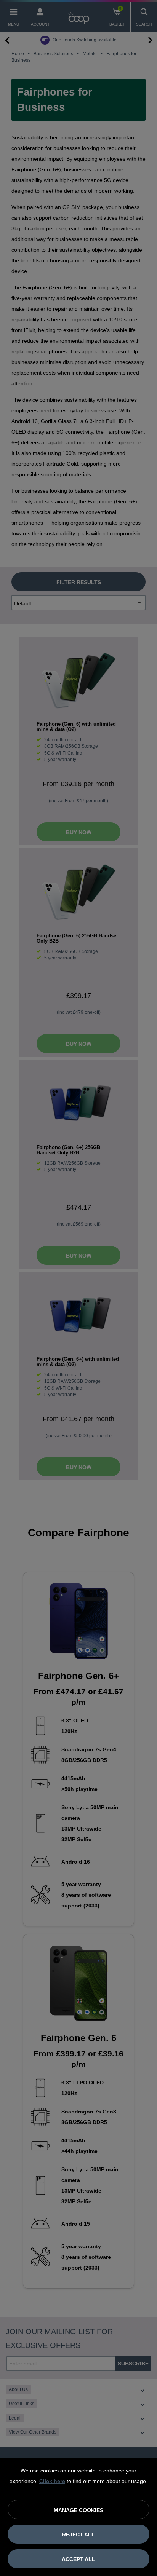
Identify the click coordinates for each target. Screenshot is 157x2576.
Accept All (78, 2559)
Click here (52, 2481)
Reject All (78, 2535)
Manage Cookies (78, 2510)
